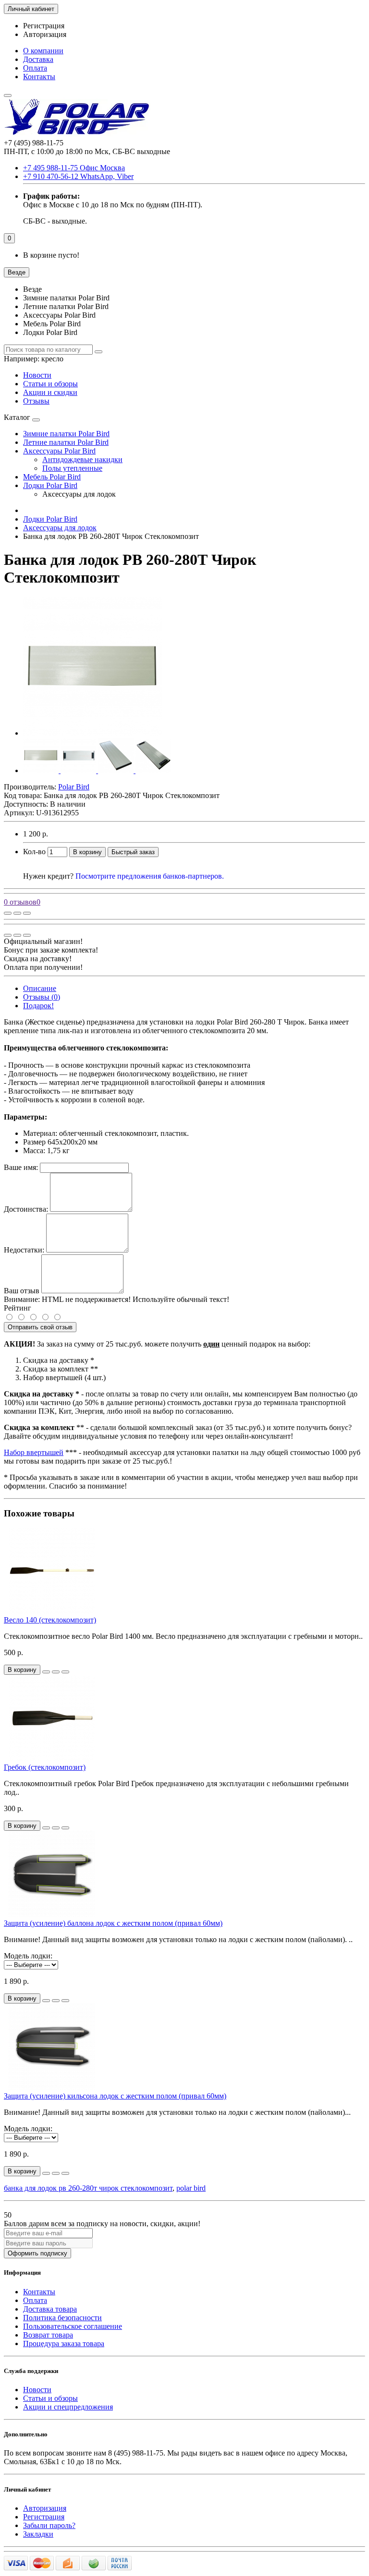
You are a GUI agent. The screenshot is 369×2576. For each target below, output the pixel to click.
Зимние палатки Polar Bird (66, 434)
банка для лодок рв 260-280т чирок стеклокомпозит (88, 2188)
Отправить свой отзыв (40, 1327)
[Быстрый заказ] (46, 1672)
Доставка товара (50, 2309)
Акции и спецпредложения (68, 2407)
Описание (40, 988)
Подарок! (38, 1006)
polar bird (191, 2188)
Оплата (35, 68)
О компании (43, 51)
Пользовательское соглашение (73, 2326)
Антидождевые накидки (82, 459)
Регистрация (44, 26)
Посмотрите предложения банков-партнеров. (150, 876)
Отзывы (36, 401)
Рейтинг (18, 1308)
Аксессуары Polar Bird (59, 451)
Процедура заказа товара (64, 2343)
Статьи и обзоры (50, 384)
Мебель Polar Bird (52, 477)
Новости (37, 375)
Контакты (39, 77)
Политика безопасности (62, 2318)
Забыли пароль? (49, 2525)
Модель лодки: (28, 1956)
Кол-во (34, 852)
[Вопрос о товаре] (8, 913)
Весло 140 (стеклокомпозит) (50, 1620)
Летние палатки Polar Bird (66, 442)
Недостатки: (24, 1250)
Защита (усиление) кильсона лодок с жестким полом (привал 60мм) (115, 2096)
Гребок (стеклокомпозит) (45, 1767)
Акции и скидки (50, 392)
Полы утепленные (72, 468)
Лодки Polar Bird (50, 485)
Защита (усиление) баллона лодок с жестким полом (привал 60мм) (113, 1923)
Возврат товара (48, 2335)
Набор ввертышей (34, 1452)
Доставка (38, 59)
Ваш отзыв (22, 1291)
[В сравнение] (27, 913)
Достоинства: (26, 1209)
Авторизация (45, 34)
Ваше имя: (21, 1167)
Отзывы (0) (42, 997)
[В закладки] (17, 913)
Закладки (38, 2534)
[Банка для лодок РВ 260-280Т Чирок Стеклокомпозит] (92, 733)
